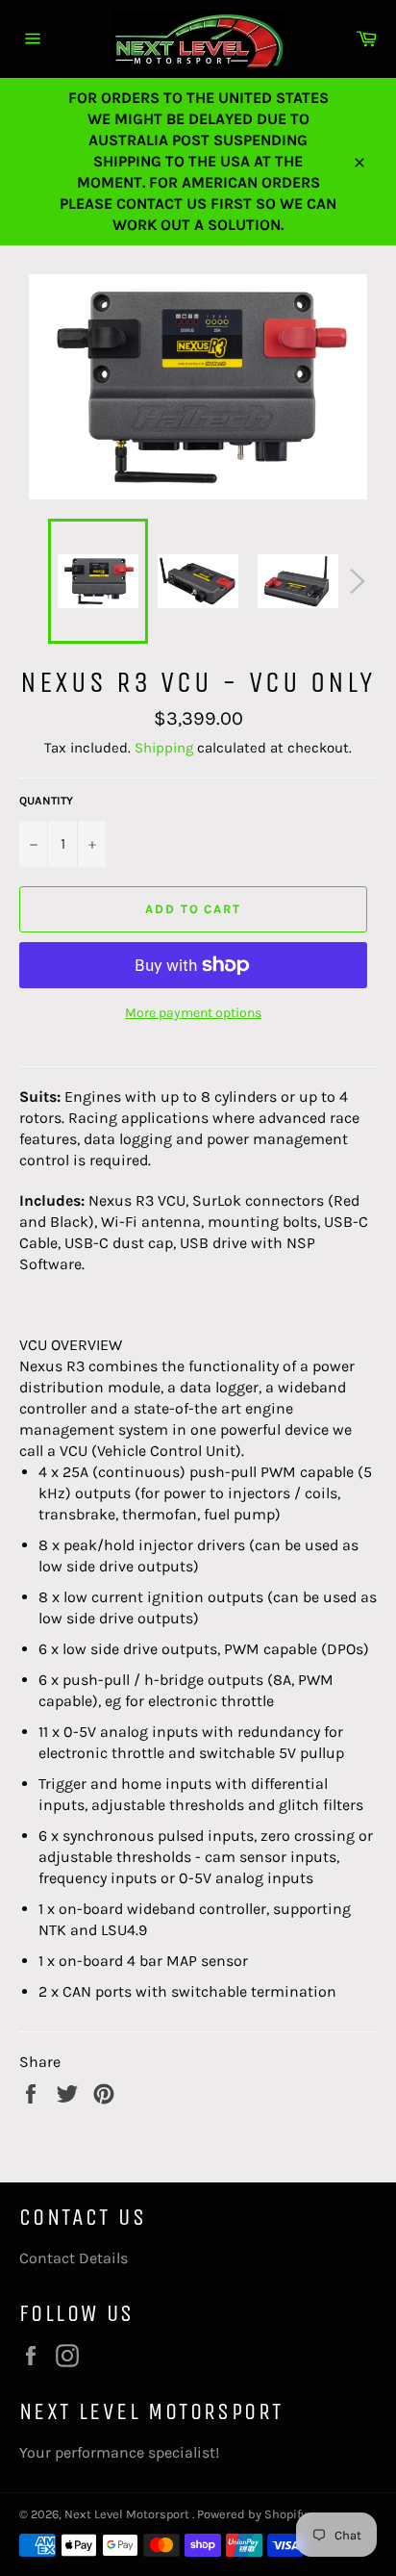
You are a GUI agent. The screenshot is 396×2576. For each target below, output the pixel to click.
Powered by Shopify (252, 2514)
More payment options (193, 1013)
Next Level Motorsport (128, 2514)
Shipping (164, 748)
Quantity (46, 801)
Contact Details (74, 2258)
